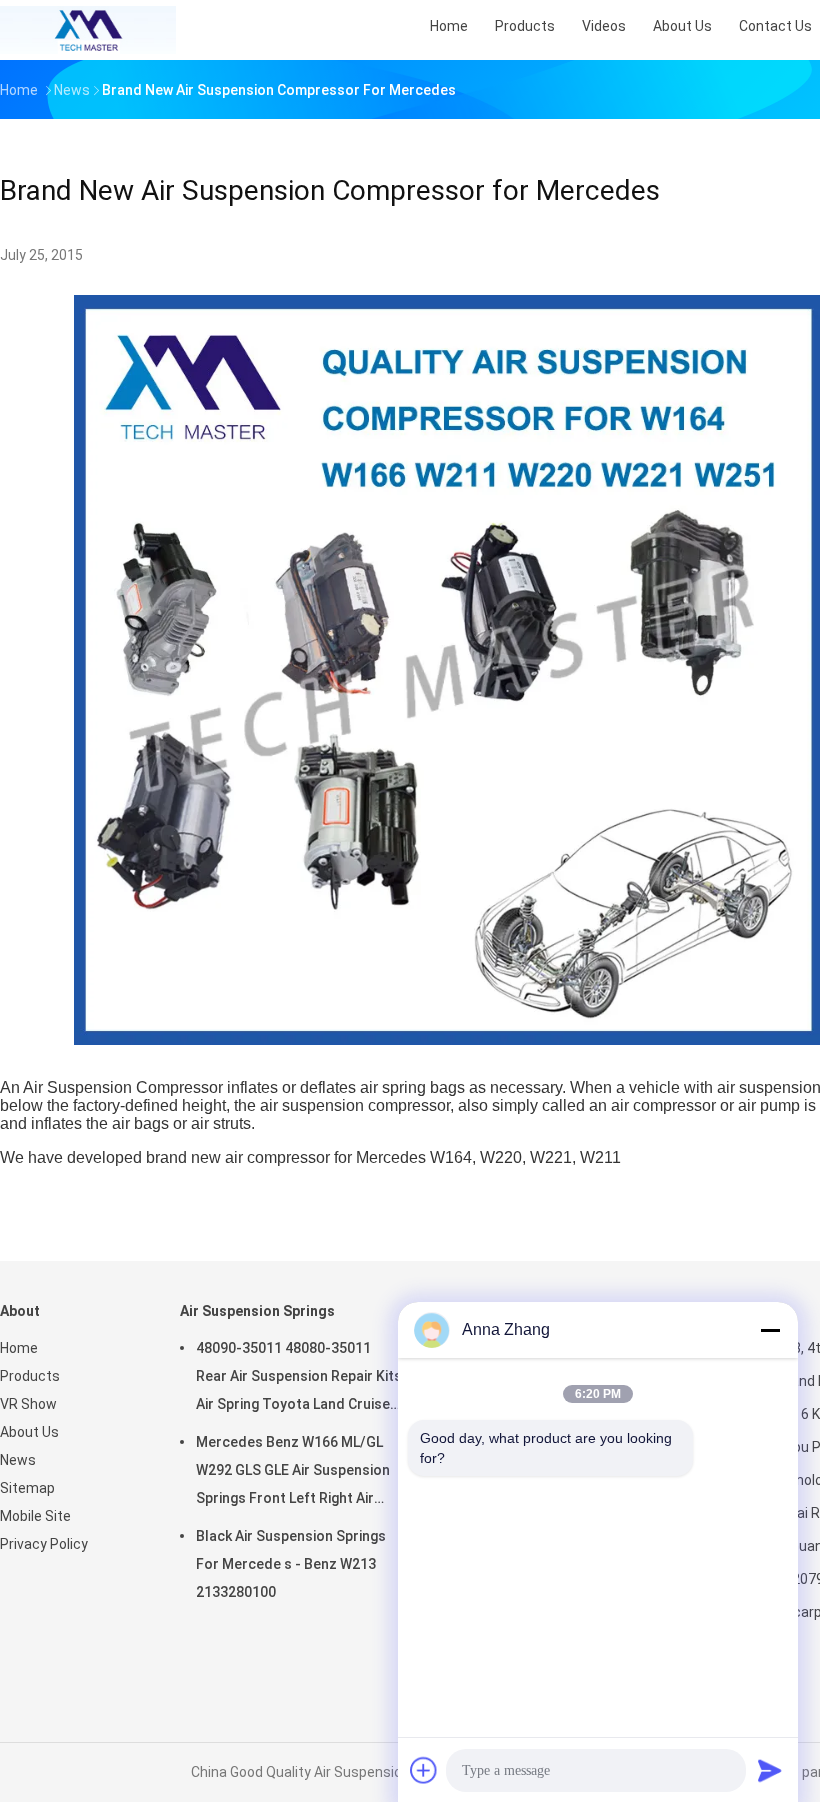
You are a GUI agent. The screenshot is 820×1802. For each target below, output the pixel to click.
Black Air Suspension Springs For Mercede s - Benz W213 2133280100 (291, 1564)
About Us (29, 1432)
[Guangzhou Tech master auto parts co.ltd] (88, 30)
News (18, 1460)
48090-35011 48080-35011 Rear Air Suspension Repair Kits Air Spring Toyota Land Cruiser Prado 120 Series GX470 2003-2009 (299, 1379)
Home (19, 1348)
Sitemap (27, 1488)
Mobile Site (35, 1516)
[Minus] (770, 1330)
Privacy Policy (44, 1544)
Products (30, 1376)
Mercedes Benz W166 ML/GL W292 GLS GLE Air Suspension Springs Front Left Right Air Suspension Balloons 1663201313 (293, 1473)
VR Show (28, 1404)
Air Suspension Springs (257, 1311)
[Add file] (424, 1770)
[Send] (770, 1770)
